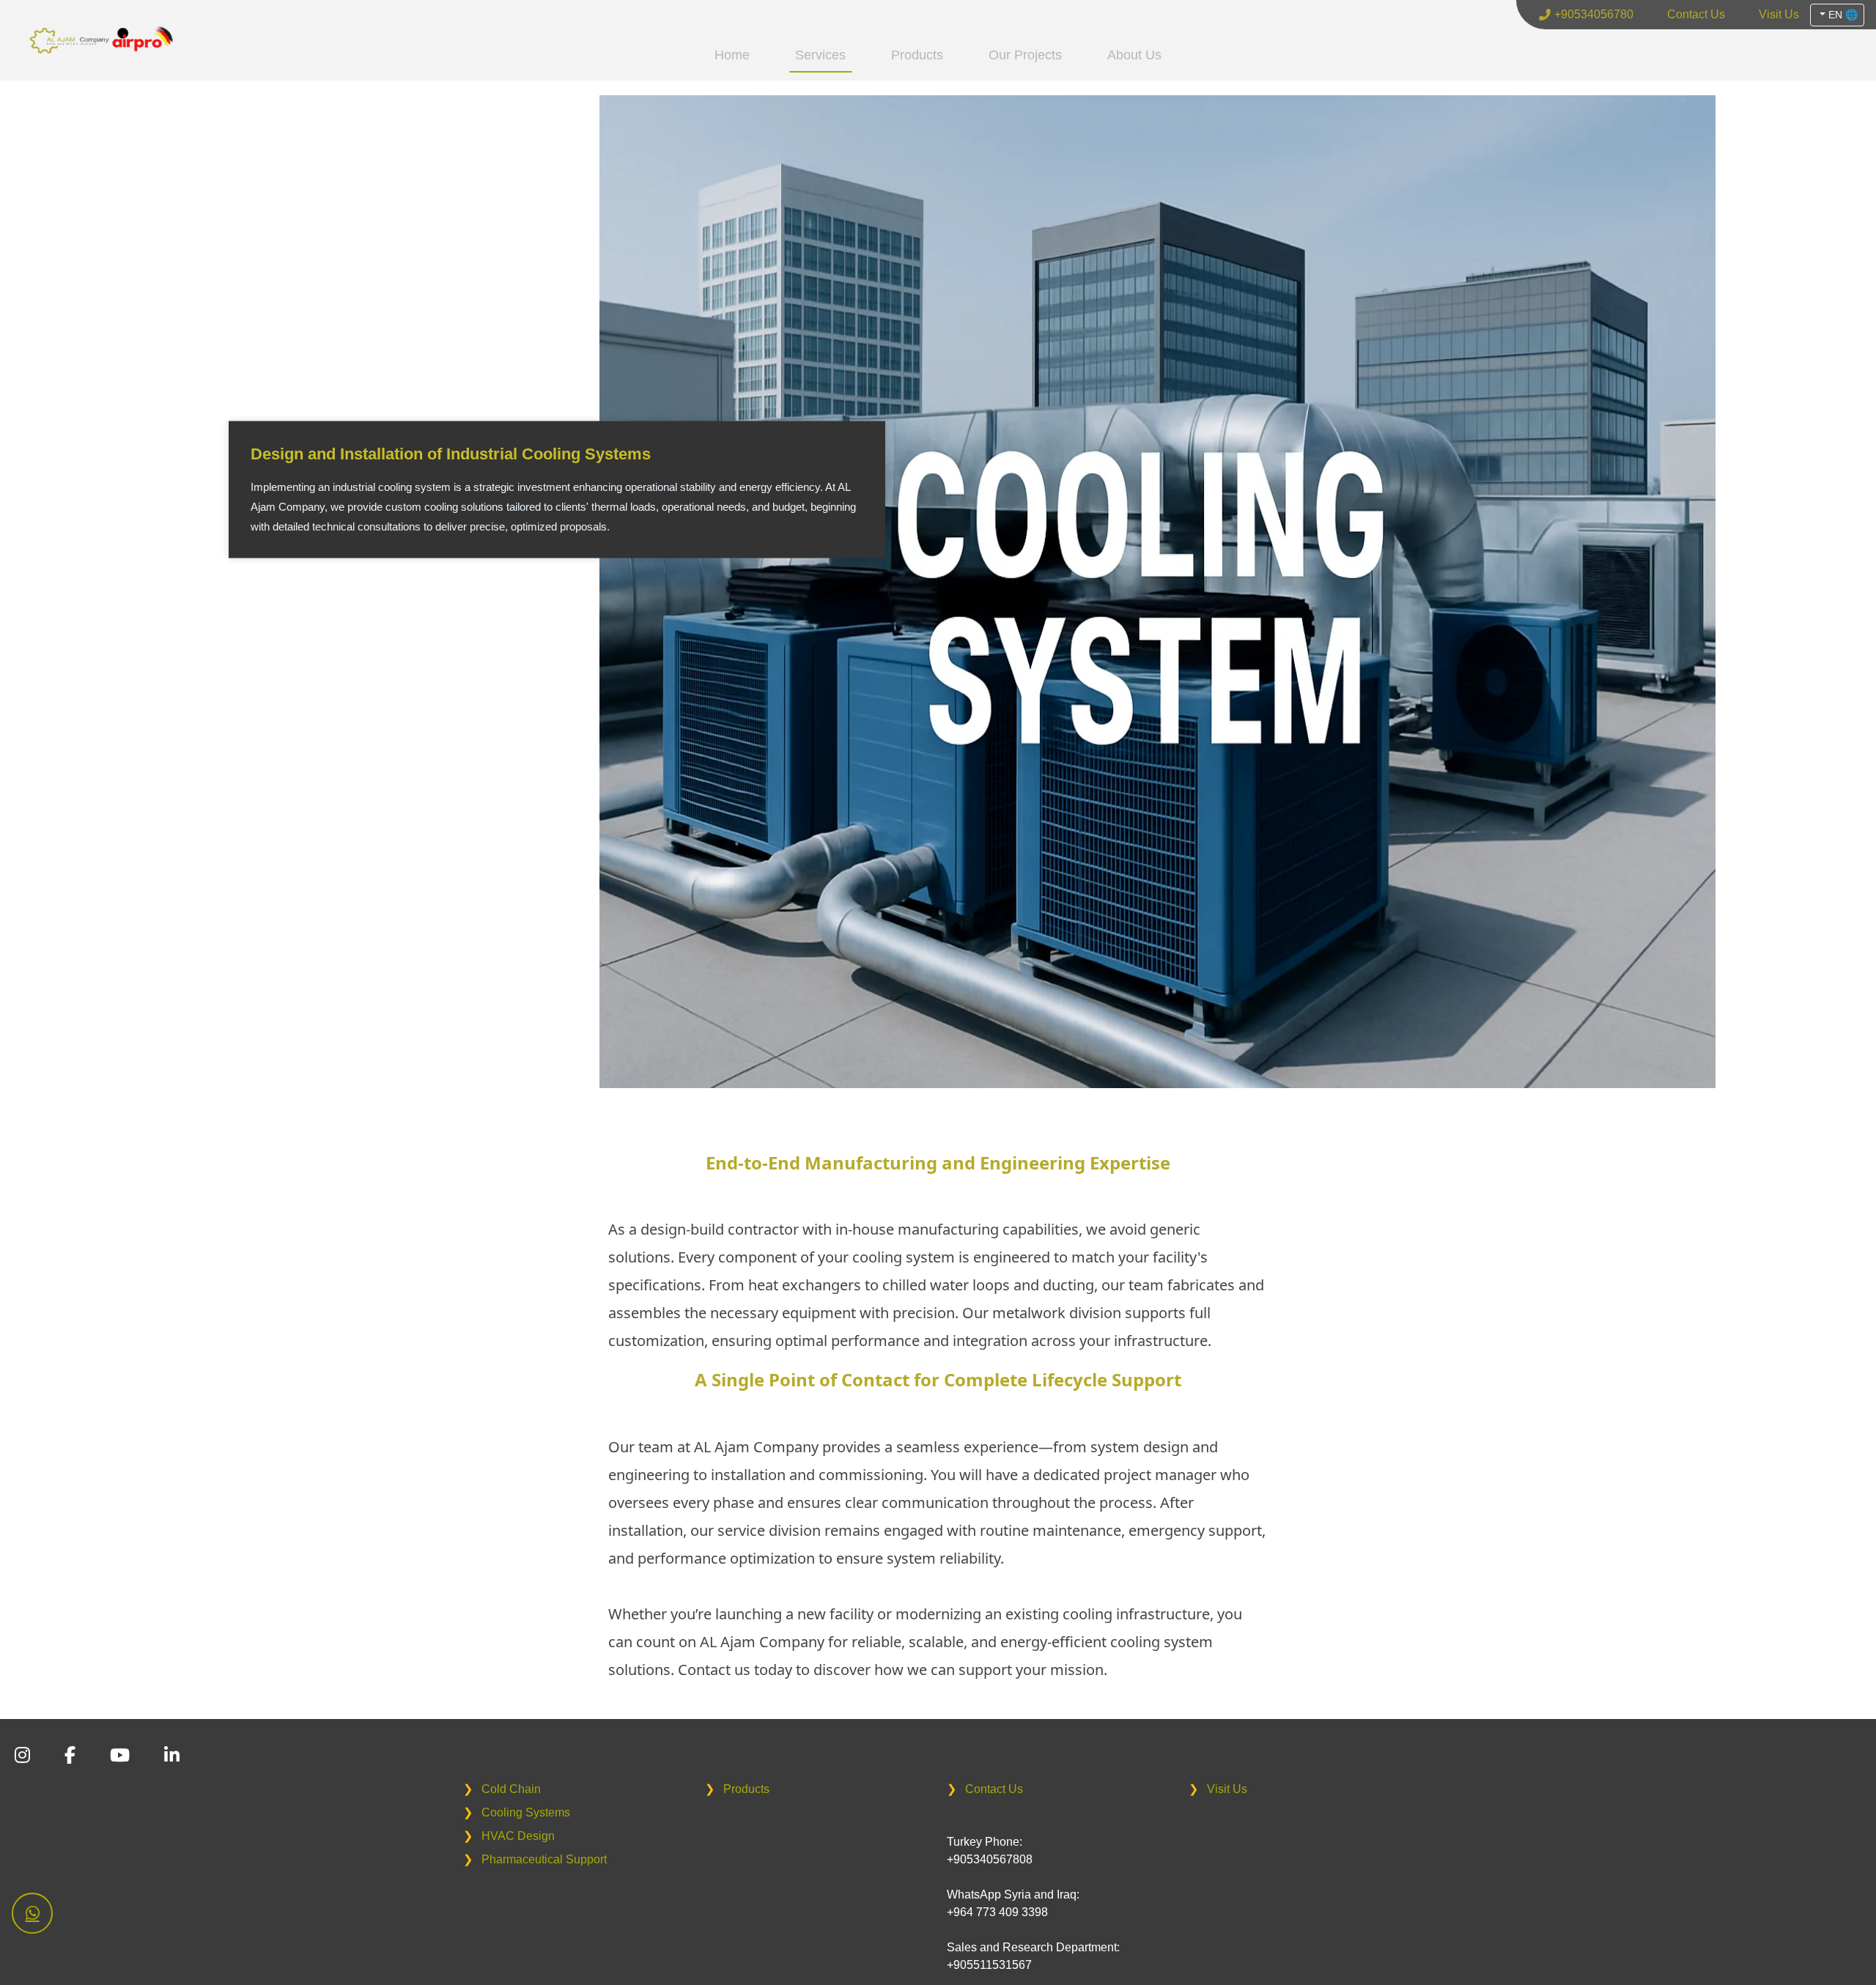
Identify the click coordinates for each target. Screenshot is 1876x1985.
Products (917, 55)
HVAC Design (509, 1836)
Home (732, 55)
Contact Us (985, 1789)
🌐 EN (1842, 15)
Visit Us (1218, 1789)
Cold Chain (502, 1789)
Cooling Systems (517, 1812)
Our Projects (1025, 55)
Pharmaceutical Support (535, 1859)
